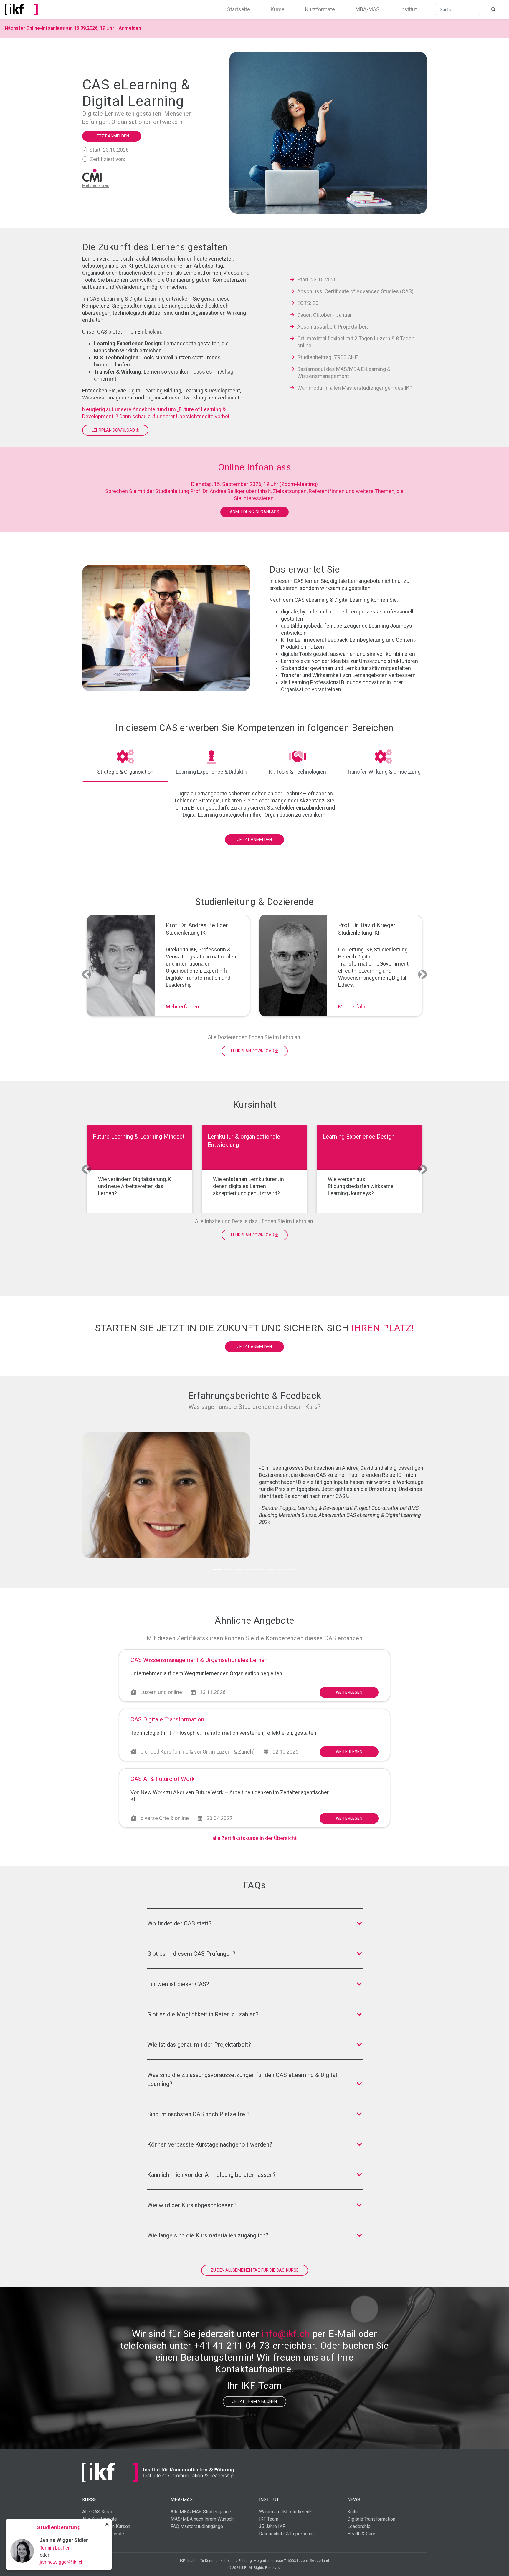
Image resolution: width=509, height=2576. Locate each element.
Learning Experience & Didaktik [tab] (211, 772)
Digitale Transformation (371, 2519)
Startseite (239, 9)
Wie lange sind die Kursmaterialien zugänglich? (208, 2235)
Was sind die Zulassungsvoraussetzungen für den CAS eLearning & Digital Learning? (242, 2079)
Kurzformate (320, 9)
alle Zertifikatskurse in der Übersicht (254, 1838)
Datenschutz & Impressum (286, 2534)
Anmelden (130, 28)
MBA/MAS (367, 9)
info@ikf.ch (286, 2334)
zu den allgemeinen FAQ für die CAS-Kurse (255, 2270)
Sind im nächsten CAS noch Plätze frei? (198, 2114)
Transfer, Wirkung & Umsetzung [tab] (384, 772)
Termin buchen (55, 2548)
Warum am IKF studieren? (285, 2512)
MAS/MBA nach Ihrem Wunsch (202, 2519)
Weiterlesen (349, 1692)
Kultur (353, 2512)
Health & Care (361, 2534)
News (354, 2500)
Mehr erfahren (182, 1007)
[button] (87, 974)
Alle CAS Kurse (98, 2512)
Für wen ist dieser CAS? (178, 1984)
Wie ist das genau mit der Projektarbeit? (199, 2045)
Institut (408, 9)
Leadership (359, 2526)
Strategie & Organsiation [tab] (125, 772)
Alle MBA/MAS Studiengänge (201, 2512)
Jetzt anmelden (112, 136)
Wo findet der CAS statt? (179, 1923)
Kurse (278, 9)
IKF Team (269, 2519)
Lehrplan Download (114, 430)
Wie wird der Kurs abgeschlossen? (192, 2205)
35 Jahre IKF (272, 2526)
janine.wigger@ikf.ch (62, 2562)
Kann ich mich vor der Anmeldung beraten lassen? (211, 2175)
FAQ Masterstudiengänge (197, 2526)
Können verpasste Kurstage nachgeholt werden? (210, 2144)
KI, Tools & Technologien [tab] (298, 772)
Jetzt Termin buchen (254, 2401)
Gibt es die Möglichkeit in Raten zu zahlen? (203, 2014)
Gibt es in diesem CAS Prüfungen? (191, 1954)
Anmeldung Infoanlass (254, 512)
